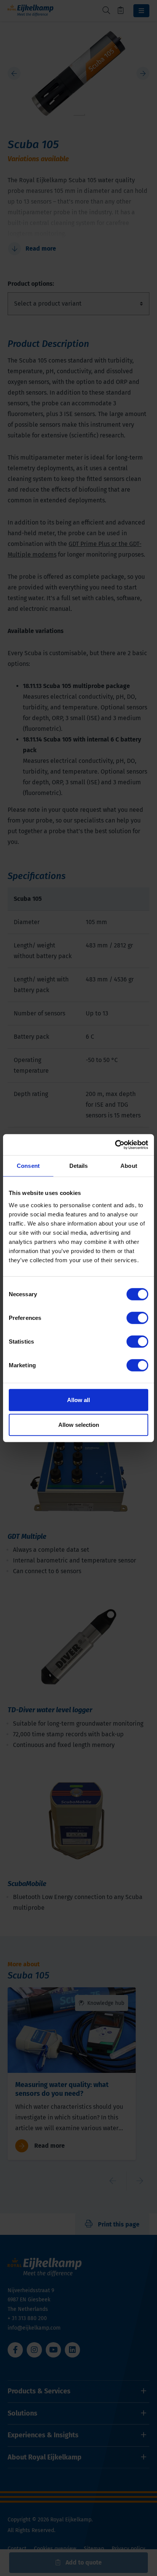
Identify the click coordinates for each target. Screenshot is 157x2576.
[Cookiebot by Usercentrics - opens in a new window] (115, 1145)
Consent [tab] (28, 1166)
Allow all (78, 1400)
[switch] (137, 1318)
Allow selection (79, 1425)
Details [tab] (79, 1166)
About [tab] (129, 1166)
